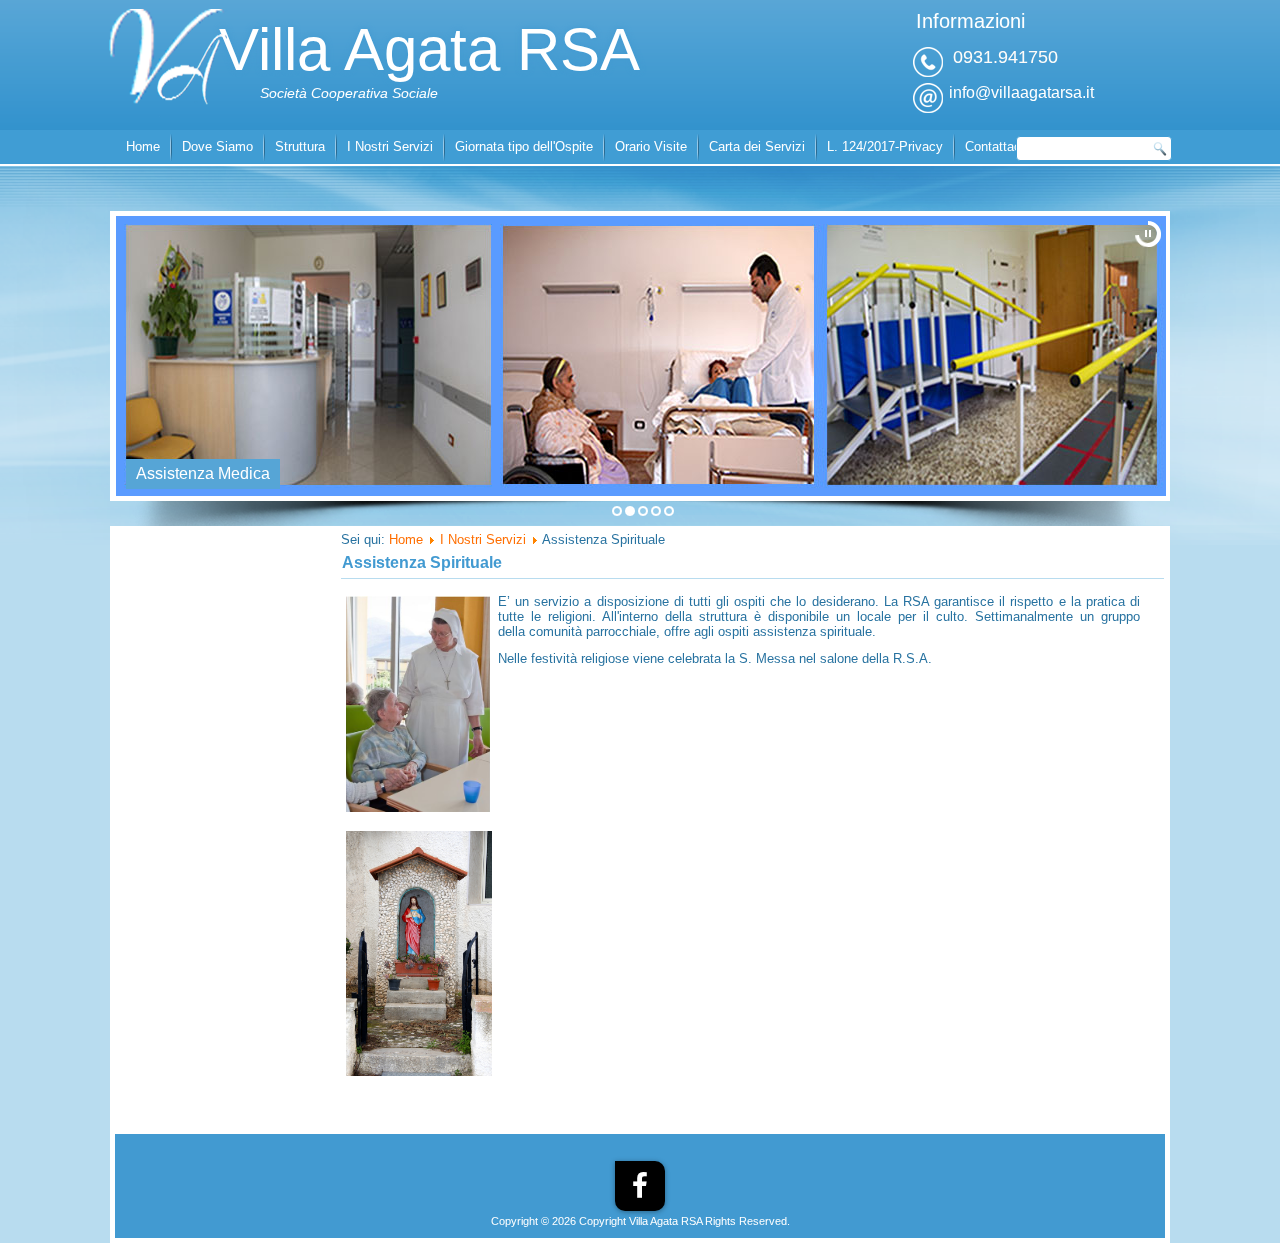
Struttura (300, 146)
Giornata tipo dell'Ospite (524, 146)
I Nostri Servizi (390, 146)
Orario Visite (651, 146)
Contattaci (994, 146)
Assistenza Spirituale (422, 562)
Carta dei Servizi (757, 146)
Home (143, 146)
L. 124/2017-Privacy (885, 146)
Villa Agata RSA (429, 49)
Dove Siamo (217, 146)
